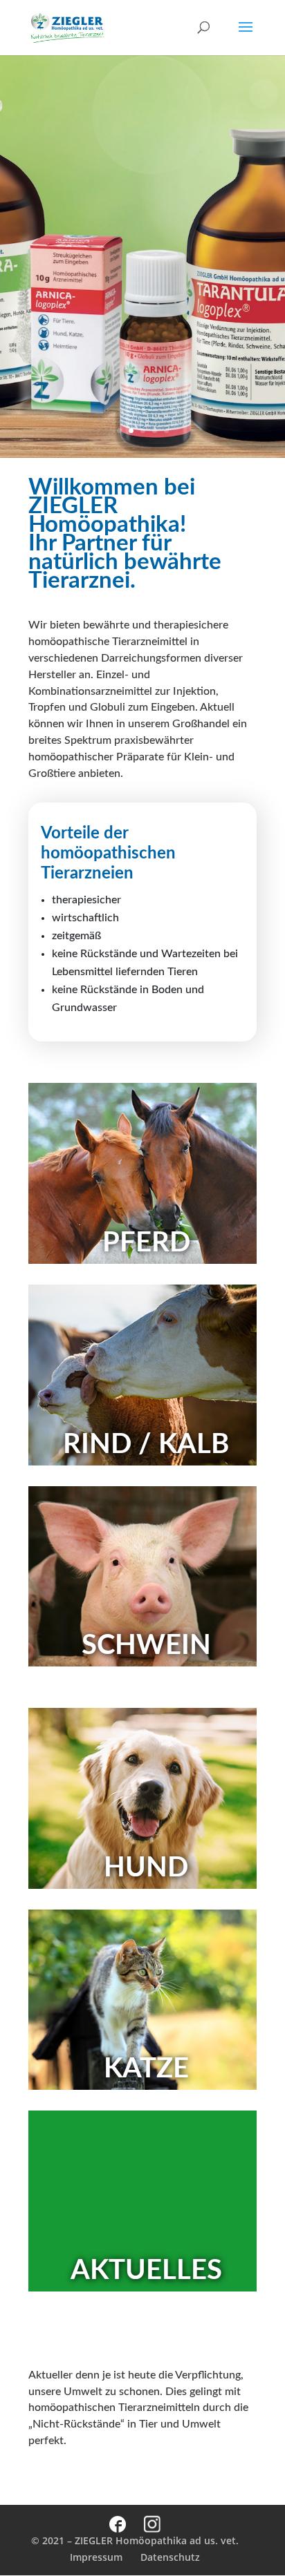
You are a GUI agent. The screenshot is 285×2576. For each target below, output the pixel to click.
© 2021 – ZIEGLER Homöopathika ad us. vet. (135, 2540)
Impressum (96, 2557)
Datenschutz (170, 2557)
